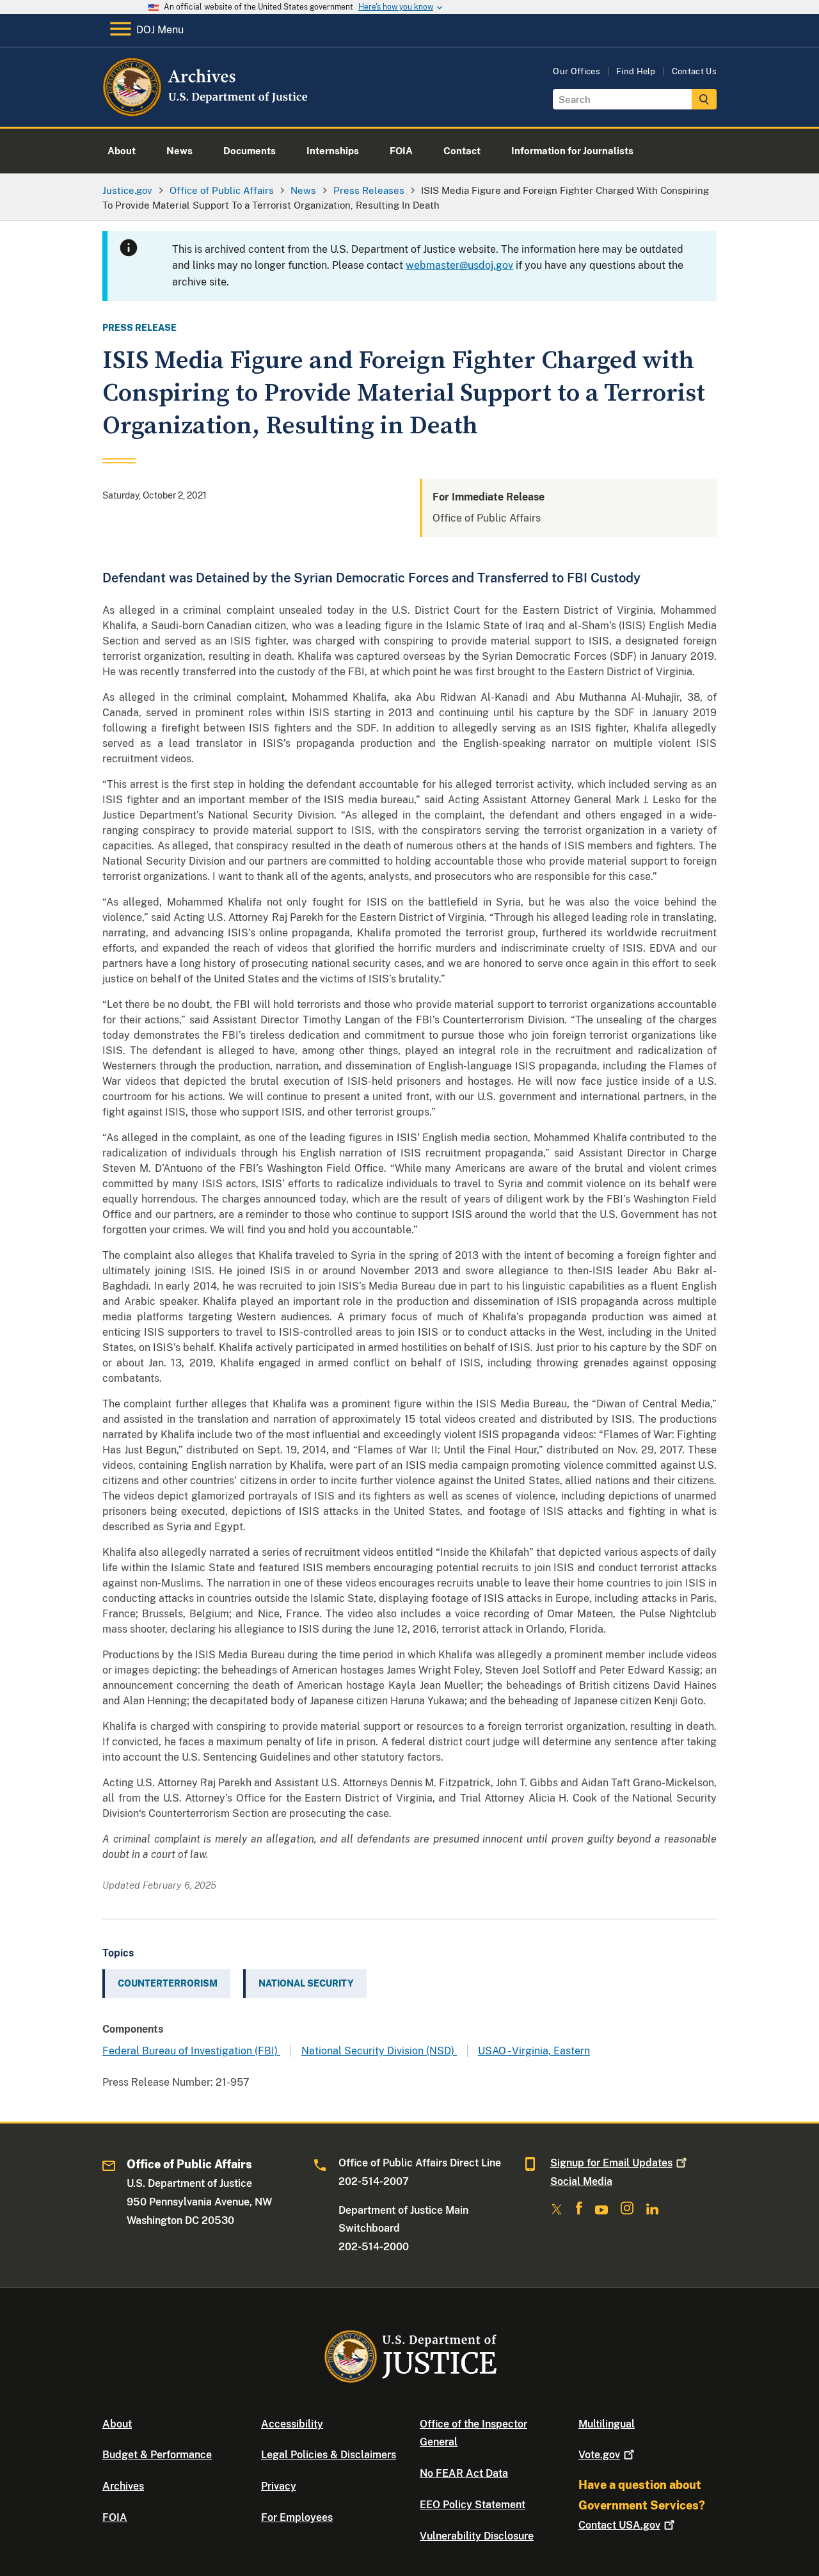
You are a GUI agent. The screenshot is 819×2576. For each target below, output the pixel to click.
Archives (123, 2486)
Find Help (636, 71)
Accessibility (292, 2424)
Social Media (581, 2181)
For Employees (297, 2517)
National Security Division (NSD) (379, 2051)
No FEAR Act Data (464, 2473)
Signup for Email (611, 2163)
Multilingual (607, 2424)
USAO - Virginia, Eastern (534, 2051)
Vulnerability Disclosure (477, 2536)
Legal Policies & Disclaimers (329, 2455)
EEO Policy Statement (473, 2505)
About (117, 2424)
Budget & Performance (157, 2455)
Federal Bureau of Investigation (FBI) (191, 2051)
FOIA (115, 2517)
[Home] (206, 112)
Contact (619, 2525)
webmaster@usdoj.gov (459, 265)
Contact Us (694, 71)
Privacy (279, 2486)
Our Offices (576, 71)
